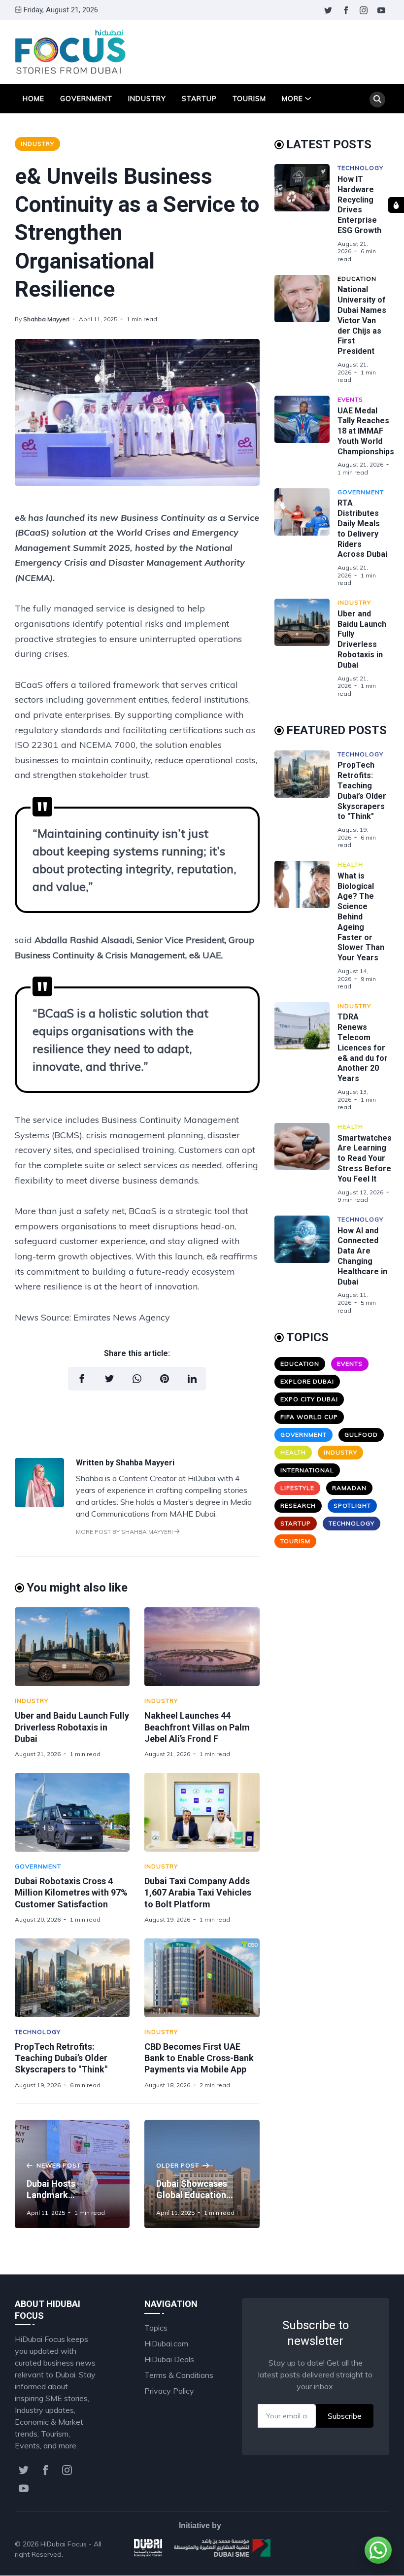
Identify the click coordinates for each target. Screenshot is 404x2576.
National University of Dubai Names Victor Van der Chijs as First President (362, 320)
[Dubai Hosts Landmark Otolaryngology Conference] (72, 2174)
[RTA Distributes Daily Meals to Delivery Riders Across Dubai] (306, 538)
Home (34, 99)
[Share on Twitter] (109, 1379)
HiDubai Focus (64, 2544)
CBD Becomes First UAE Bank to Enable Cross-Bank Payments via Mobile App (199, 2058)
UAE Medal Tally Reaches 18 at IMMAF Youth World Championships (366, 431)
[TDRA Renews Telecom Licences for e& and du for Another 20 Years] (306, 1057)
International (307, 1470)
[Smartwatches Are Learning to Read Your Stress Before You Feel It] (306, 1163)
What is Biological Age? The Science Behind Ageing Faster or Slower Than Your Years (361, 917)
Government (86, 99)
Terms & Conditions (179, 2375)
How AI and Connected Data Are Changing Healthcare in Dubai (362, 1256)
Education (357, 279)
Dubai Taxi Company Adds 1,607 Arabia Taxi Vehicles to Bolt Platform (198, 1893)
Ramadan (349, 1488)
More (292, 99)
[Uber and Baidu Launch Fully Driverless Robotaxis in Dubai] (72, 1647)
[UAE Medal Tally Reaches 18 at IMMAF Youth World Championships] (306, 436)
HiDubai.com (166, 2343)
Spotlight (352, 1506)
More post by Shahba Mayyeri (125, 1532)
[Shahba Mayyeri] (39, 1504)
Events (350, 399)
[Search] (377, 100)
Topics (156, 2328)
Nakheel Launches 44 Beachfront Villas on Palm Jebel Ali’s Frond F (197, 1727)
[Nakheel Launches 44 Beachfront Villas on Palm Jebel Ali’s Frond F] (202, 1647)
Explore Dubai (307, 1381)
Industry (147, 99)
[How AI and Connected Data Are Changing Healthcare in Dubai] (306, 1265)
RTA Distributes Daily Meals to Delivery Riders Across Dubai (362, 528)
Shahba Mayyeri (46, 319)
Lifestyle (297, 1488)
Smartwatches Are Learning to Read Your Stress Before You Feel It (365, 1158)
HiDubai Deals (169, 2359)
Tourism (249, 99)
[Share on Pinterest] (165, 1379)
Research (298, 1506)
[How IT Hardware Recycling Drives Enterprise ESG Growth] (306, 213)
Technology (38, 2032)
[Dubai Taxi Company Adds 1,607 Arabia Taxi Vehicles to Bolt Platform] (202, 1812)
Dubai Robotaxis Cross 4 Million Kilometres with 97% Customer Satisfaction (71, 1893)
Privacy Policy (169, 2391)
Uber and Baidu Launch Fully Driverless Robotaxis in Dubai (72, 1727)
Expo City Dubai (309, 1399)
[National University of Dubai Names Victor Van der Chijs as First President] (306, 329)
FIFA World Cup (309, 1417)
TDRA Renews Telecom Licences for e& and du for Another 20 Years (363, 1048)
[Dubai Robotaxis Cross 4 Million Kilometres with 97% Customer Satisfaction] (72, 1812)
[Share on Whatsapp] (137, 1379)
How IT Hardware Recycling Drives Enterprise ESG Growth (359, 205)
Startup (199, 99)
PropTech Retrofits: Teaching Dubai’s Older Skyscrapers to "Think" (61, 2058)
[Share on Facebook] (82, 1379)
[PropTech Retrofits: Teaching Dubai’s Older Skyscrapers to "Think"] (72, 1978)
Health (350, 864)
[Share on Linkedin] (192, 1379)
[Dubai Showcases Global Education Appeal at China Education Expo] (202, 2174)
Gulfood (361, 1435)
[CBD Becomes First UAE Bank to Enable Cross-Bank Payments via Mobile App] (202, 1978)
